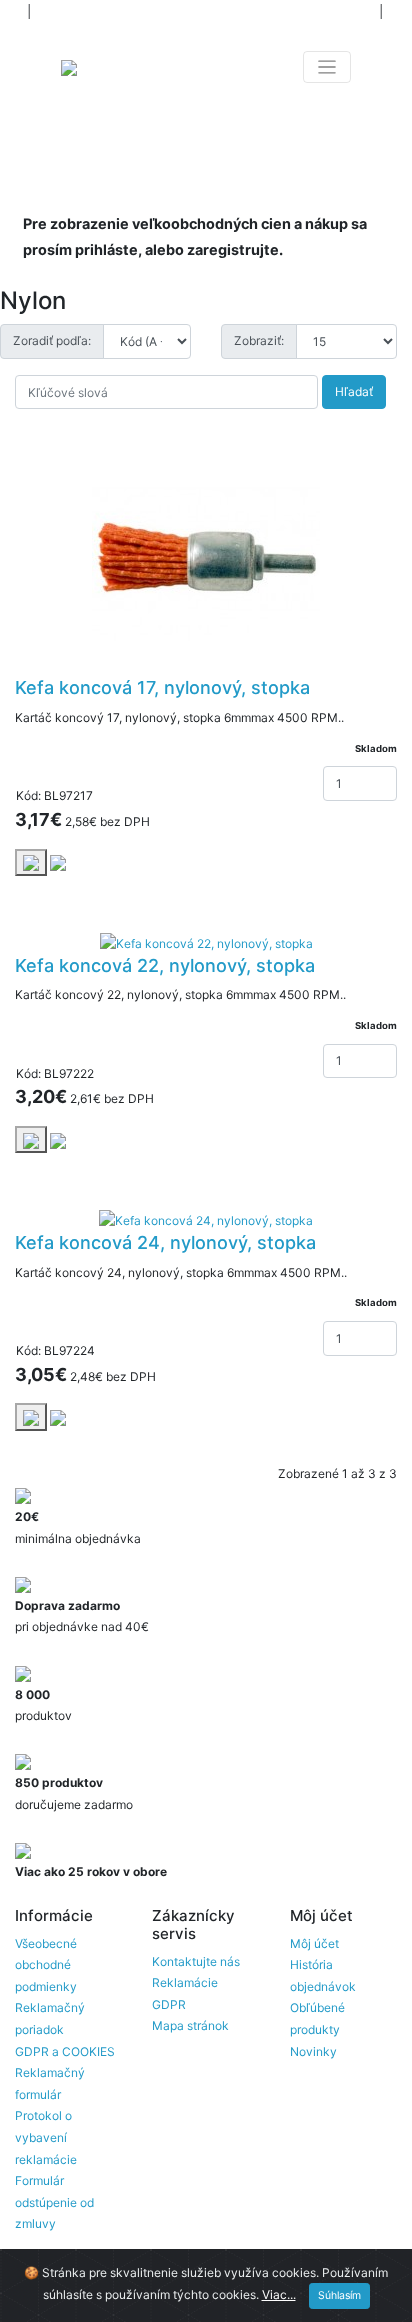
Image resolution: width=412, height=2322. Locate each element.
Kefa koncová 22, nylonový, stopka (165, 965)
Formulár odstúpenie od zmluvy (54, 2202)
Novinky (313, 2051)
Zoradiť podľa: (52, 340)
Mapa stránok (190, 2025)
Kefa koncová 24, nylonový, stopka (165, 1242)
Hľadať (354, 391)
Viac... (279, 2294)
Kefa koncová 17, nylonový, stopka (162, 687)
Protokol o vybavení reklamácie (46, 2137)
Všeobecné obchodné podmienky (46, 1965)
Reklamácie (185, 1982)
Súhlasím (339, 2295)
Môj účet (314, 1943)
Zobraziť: (259, 340)
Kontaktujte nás (196, 1961)
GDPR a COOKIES (65, 2051)
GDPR (169, 2004)
